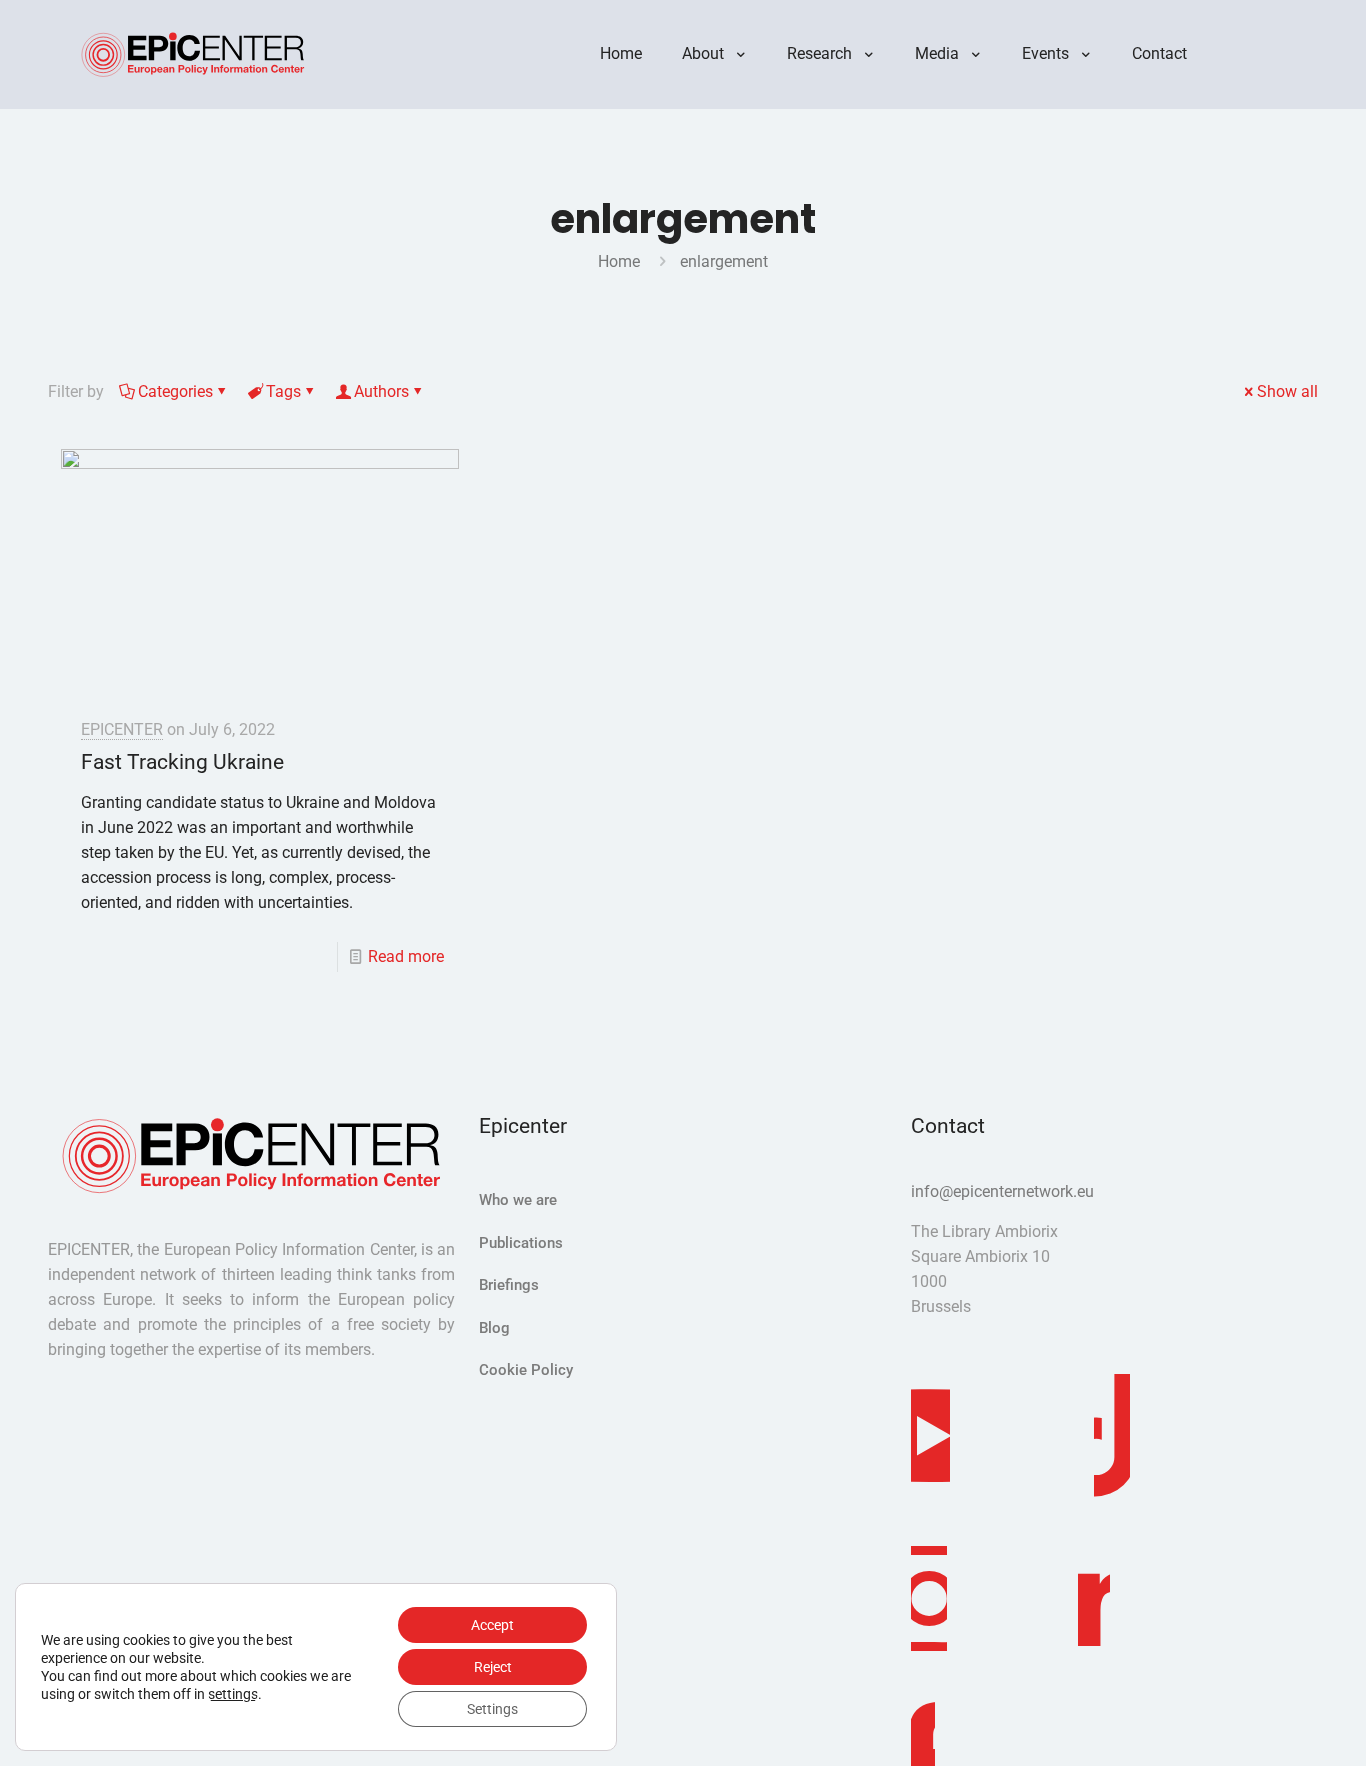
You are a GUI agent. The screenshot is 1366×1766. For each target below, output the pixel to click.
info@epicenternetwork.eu (1002, 1191)
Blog (494, 1328)
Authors (381, 391)
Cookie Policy (526, 1370)
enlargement (724, 261)
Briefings (509, 1285)
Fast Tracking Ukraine (182, 762)
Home (619, 261)
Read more (406, 956)
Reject (493, 1667)
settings (233, 1694)
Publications (521, 1243)
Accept (492, 1625)
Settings (492, 1709)
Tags (283, 391)
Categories (175, 391)
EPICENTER (122, 729)
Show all (1287, 391)
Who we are (518, 1200)
